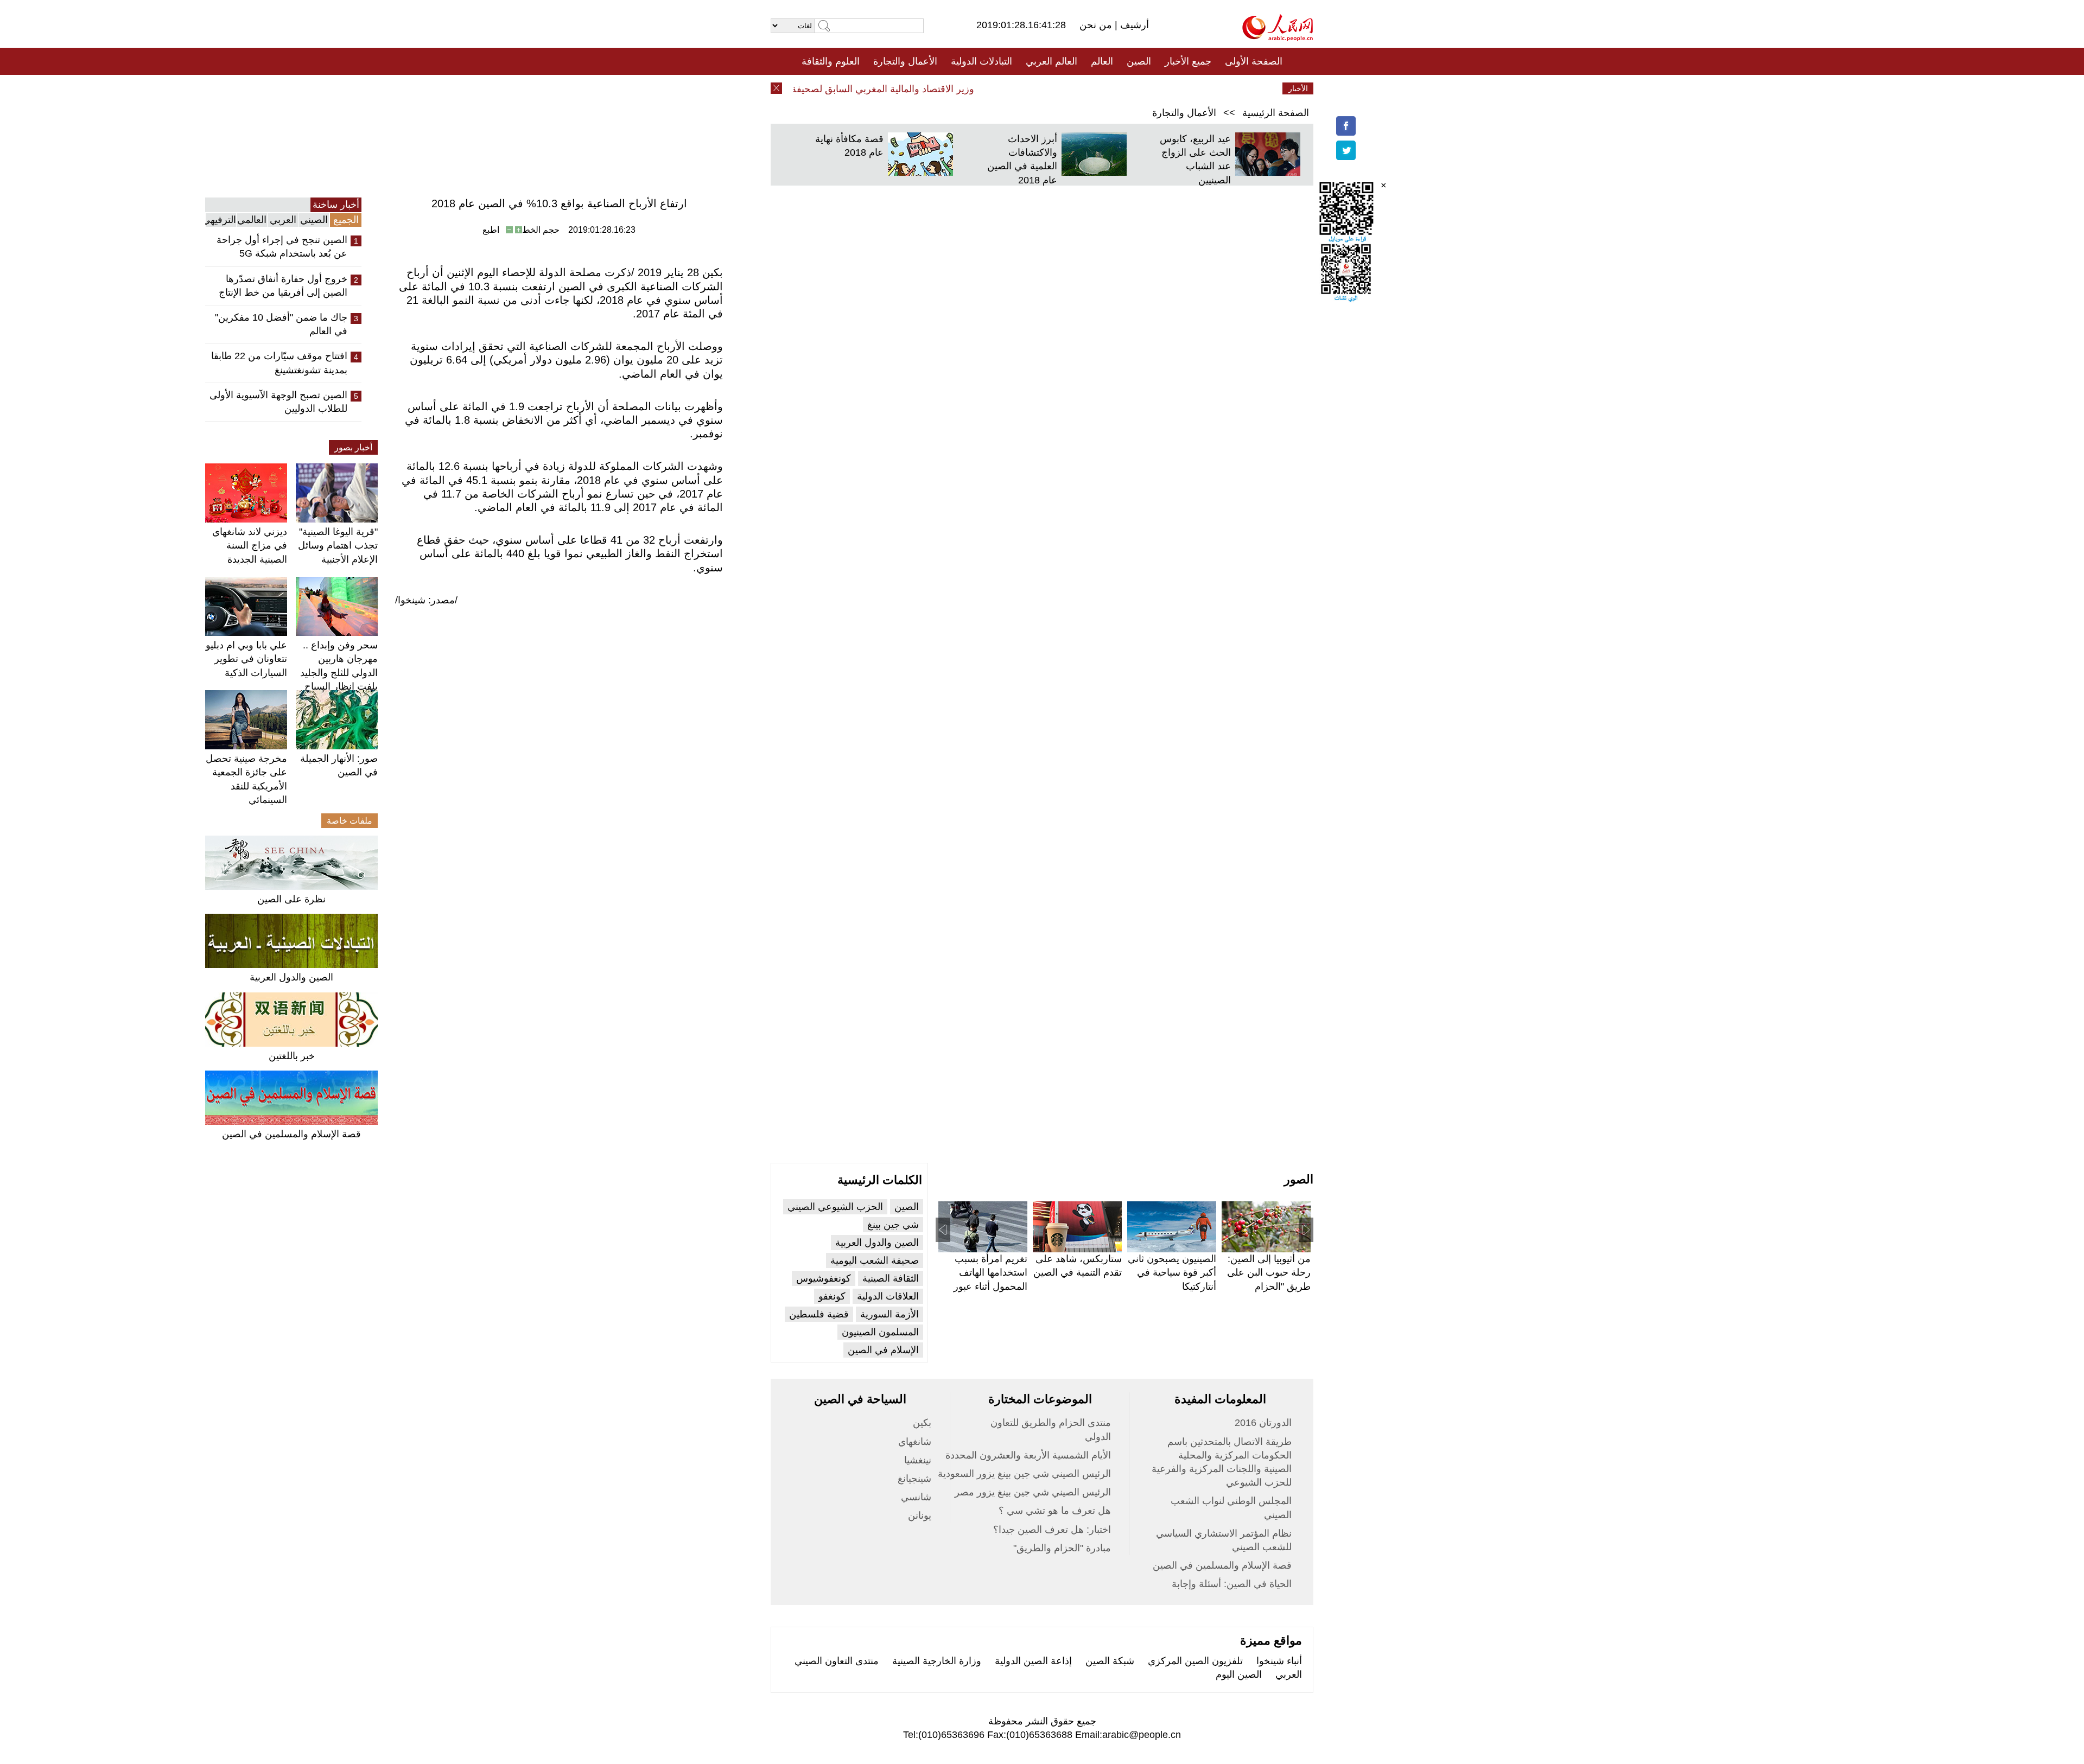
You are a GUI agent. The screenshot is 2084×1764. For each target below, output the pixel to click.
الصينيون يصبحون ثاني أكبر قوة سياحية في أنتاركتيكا (1172, 1272)
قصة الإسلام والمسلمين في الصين (291, 1134)
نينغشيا (918, 1460)
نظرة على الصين (291, 899)
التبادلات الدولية (981, 61)
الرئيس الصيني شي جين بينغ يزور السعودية (1024, 1474)
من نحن (1097, 25)
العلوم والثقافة (831, 61)
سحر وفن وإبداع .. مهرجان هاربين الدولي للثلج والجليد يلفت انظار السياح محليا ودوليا (339, 673)
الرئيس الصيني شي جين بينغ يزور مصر (1033, 1492)
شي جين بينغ (893, 1225)
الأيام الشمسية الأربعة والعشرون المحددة (1028, 1455)
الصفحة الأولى (1254, 61)
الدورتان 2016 (1263, 1423)
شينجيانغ (914, 1479)
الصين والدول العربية (291, 977)
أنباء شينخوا (1279, 1661)
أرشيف (1133, 25)
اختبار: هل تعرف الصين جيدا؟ (1052, 1530)
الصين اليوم (1239, 1674)
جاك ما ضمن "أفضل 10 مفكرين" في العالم (281, 324)
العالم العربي (1051, 61)
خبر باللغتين (292, 1056)
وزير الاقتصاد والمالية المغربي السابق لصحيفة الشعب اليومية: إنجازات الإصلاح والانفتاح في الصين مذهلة (798, 89)
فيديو (995, 88)
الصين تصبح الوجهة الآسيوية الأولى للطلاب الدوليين (278, 402)
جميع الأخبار (1188, 61)
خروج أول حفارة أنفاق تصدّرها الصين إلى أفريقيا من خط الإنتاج (283, 286)
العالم (1102, 61)
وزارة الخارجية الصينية (937, 1661)
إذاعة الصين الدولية (1033, 1661)
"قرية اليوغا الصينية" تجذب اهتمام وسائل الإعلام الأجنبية (338, 545)
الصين (1139, 61)
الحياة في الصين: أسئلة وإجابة (1232, 1584)
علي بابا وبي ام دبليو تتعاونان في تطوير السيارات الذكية (246, 659)
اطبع (491, 230)
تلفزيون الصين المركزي (1195, 1661)
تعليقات (1034, 88)
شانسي (916, 1497)
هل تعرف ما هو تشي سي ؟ (1055, 1511)
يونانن (920, 1515)
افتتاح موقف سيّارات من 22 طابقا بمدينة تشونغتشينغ (279, 363)
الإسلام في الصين (883, 1350)
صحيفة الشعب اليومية (875, 1260)
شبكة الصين (1110, 1661)
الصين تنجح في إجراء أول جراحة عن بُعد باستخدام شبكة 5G (282, 247)
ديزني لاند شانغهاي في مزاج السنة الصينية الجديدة (250, 545)
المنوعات (1081, 88)
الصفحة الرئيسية (1276, 113)
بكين (922, 1423)
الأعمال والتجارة (905, 61)
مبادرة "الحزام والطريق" (1062, 1548)
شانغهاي (915, 1442)
